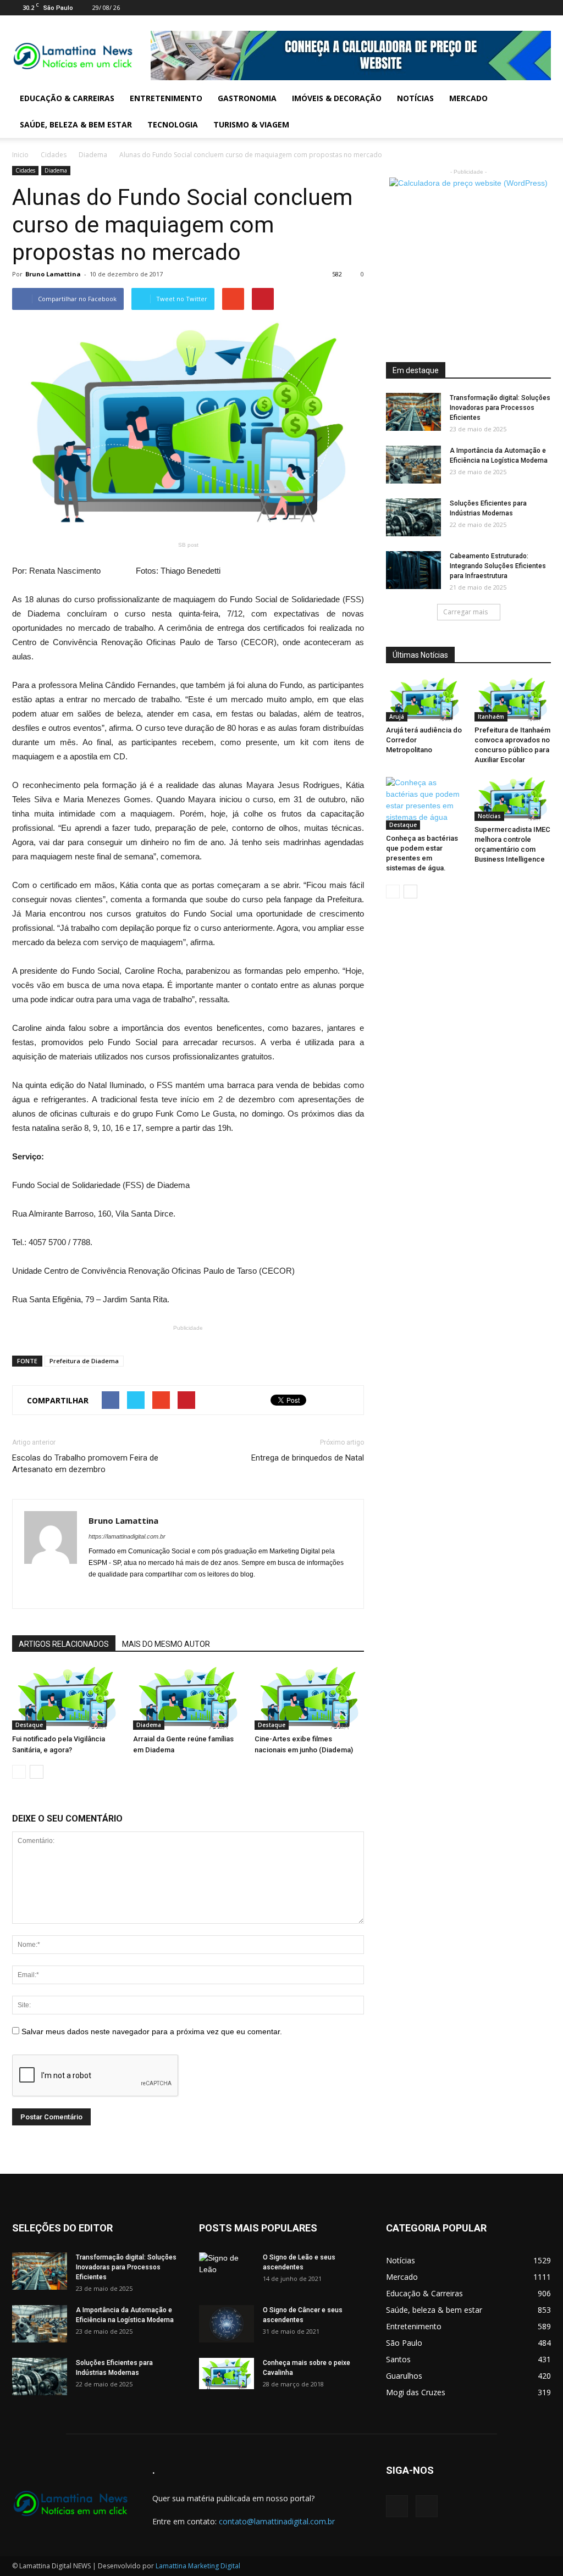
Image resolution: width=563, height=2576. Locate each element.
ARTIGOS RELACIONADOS (64, 1644)
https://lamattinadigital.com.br (127, 1536)
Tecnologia (173, 124)
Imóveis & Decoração (337, 98)
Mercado (468, 98)
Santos (398, 2359)
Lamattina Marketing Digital (198, 2566)
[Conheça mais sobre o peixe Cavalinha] (227, 2374)
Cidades (54, 155)
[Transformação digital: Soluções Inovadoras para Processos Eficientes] (413, 412)
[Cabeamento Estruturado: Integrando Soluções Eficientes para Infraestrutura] (413, 570)
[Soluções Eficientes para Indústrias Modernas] (413, 517)
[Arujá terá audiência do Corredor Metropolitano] (424, 699)
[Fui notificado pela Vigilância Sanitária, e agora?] (67, 1698)
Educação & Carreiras (67, 98)
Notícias (415, 98)
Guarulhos (404, 2376)
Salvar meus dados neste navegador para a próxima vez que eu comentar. (152, 2031)
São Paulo (404, 2343)
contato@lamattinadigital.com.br (277, 2521)
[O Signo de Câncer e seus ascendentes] (227, 2324)
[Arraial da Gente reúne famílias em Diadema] (188, 1698)
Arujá (397, 717)
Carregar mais (465, 612)
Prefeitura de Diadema (84, 1361)
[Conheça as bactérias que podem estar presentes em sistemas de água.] (424, 803)
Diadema (93, 155)
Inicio (20, 155)
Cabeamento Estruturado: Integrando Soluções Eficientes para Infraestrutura (498, 566)
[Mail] (525, 8)
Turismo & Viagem (251, 124)
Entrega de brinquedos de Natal (308, 1458)
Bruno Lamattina (53, 274)
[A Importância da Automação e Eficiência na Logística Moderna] (413, 465)
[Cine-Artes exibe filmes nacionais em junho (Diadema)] (309, 1698)
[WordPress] (543, 8)
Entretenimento (166, 98)
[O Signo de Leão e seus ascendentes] (227, 2272)
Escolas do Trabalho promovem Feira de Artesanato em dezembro (85, 1464)
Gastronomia (247, 98)
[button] (538, 112)
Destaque (29, 1725)
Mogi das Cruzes (416, 2392)
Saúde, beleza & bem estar (76, 124)
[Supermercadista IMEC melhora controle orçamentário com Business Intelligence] (513, 799)
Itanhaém (491, 717)
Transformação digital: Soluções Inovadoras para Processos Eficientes (500, 408)
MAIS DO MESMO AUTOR (166, 1644)
